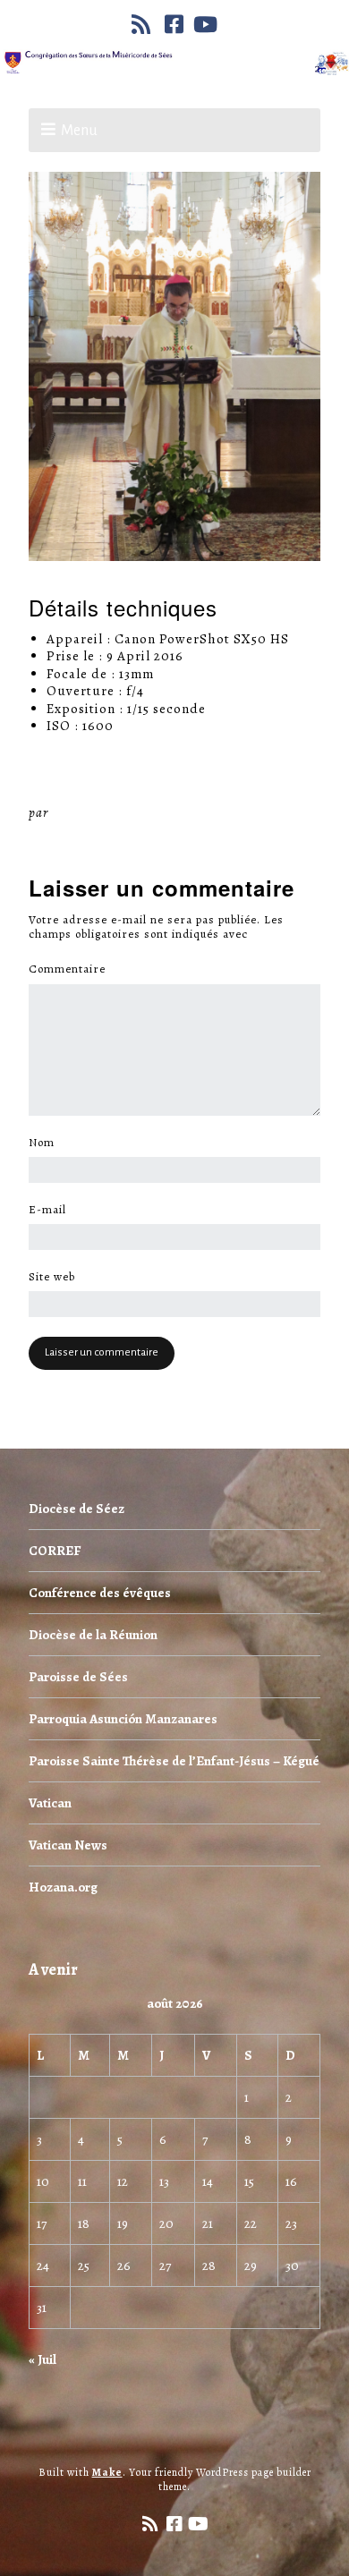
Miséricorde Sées (110, 812)
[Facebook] (174, 24)
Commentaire (72, 969)
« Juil (43, 2359)
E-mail (52, 1210)
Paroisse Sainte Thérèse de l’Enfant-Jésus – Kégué (174, 1761)
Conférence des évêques (100, 1593)
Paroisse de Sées (78, 1677)
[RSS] (143, 24)
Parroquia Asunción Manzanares (123, 1719)
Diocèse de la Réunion (93, 1635)
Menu (79, 131)
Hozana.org (63, 1887)
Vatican (50, 1803)
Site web (52, 1277)
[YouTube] (206, 24)
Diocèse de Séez (77, 1509)
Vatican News (68, 1845)
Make (107, 2472)
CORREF (55, 1551)
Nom (47, 1143)
